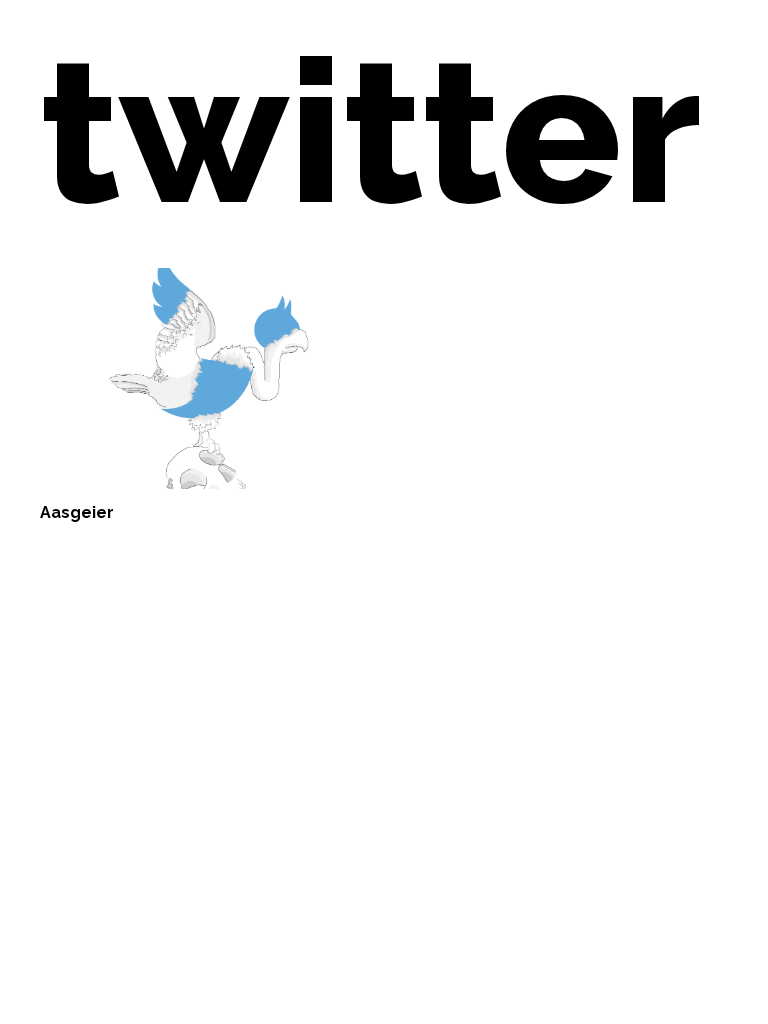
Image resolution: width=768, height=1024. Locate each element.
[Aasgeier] (206, 378)
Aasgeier (77, 512)
